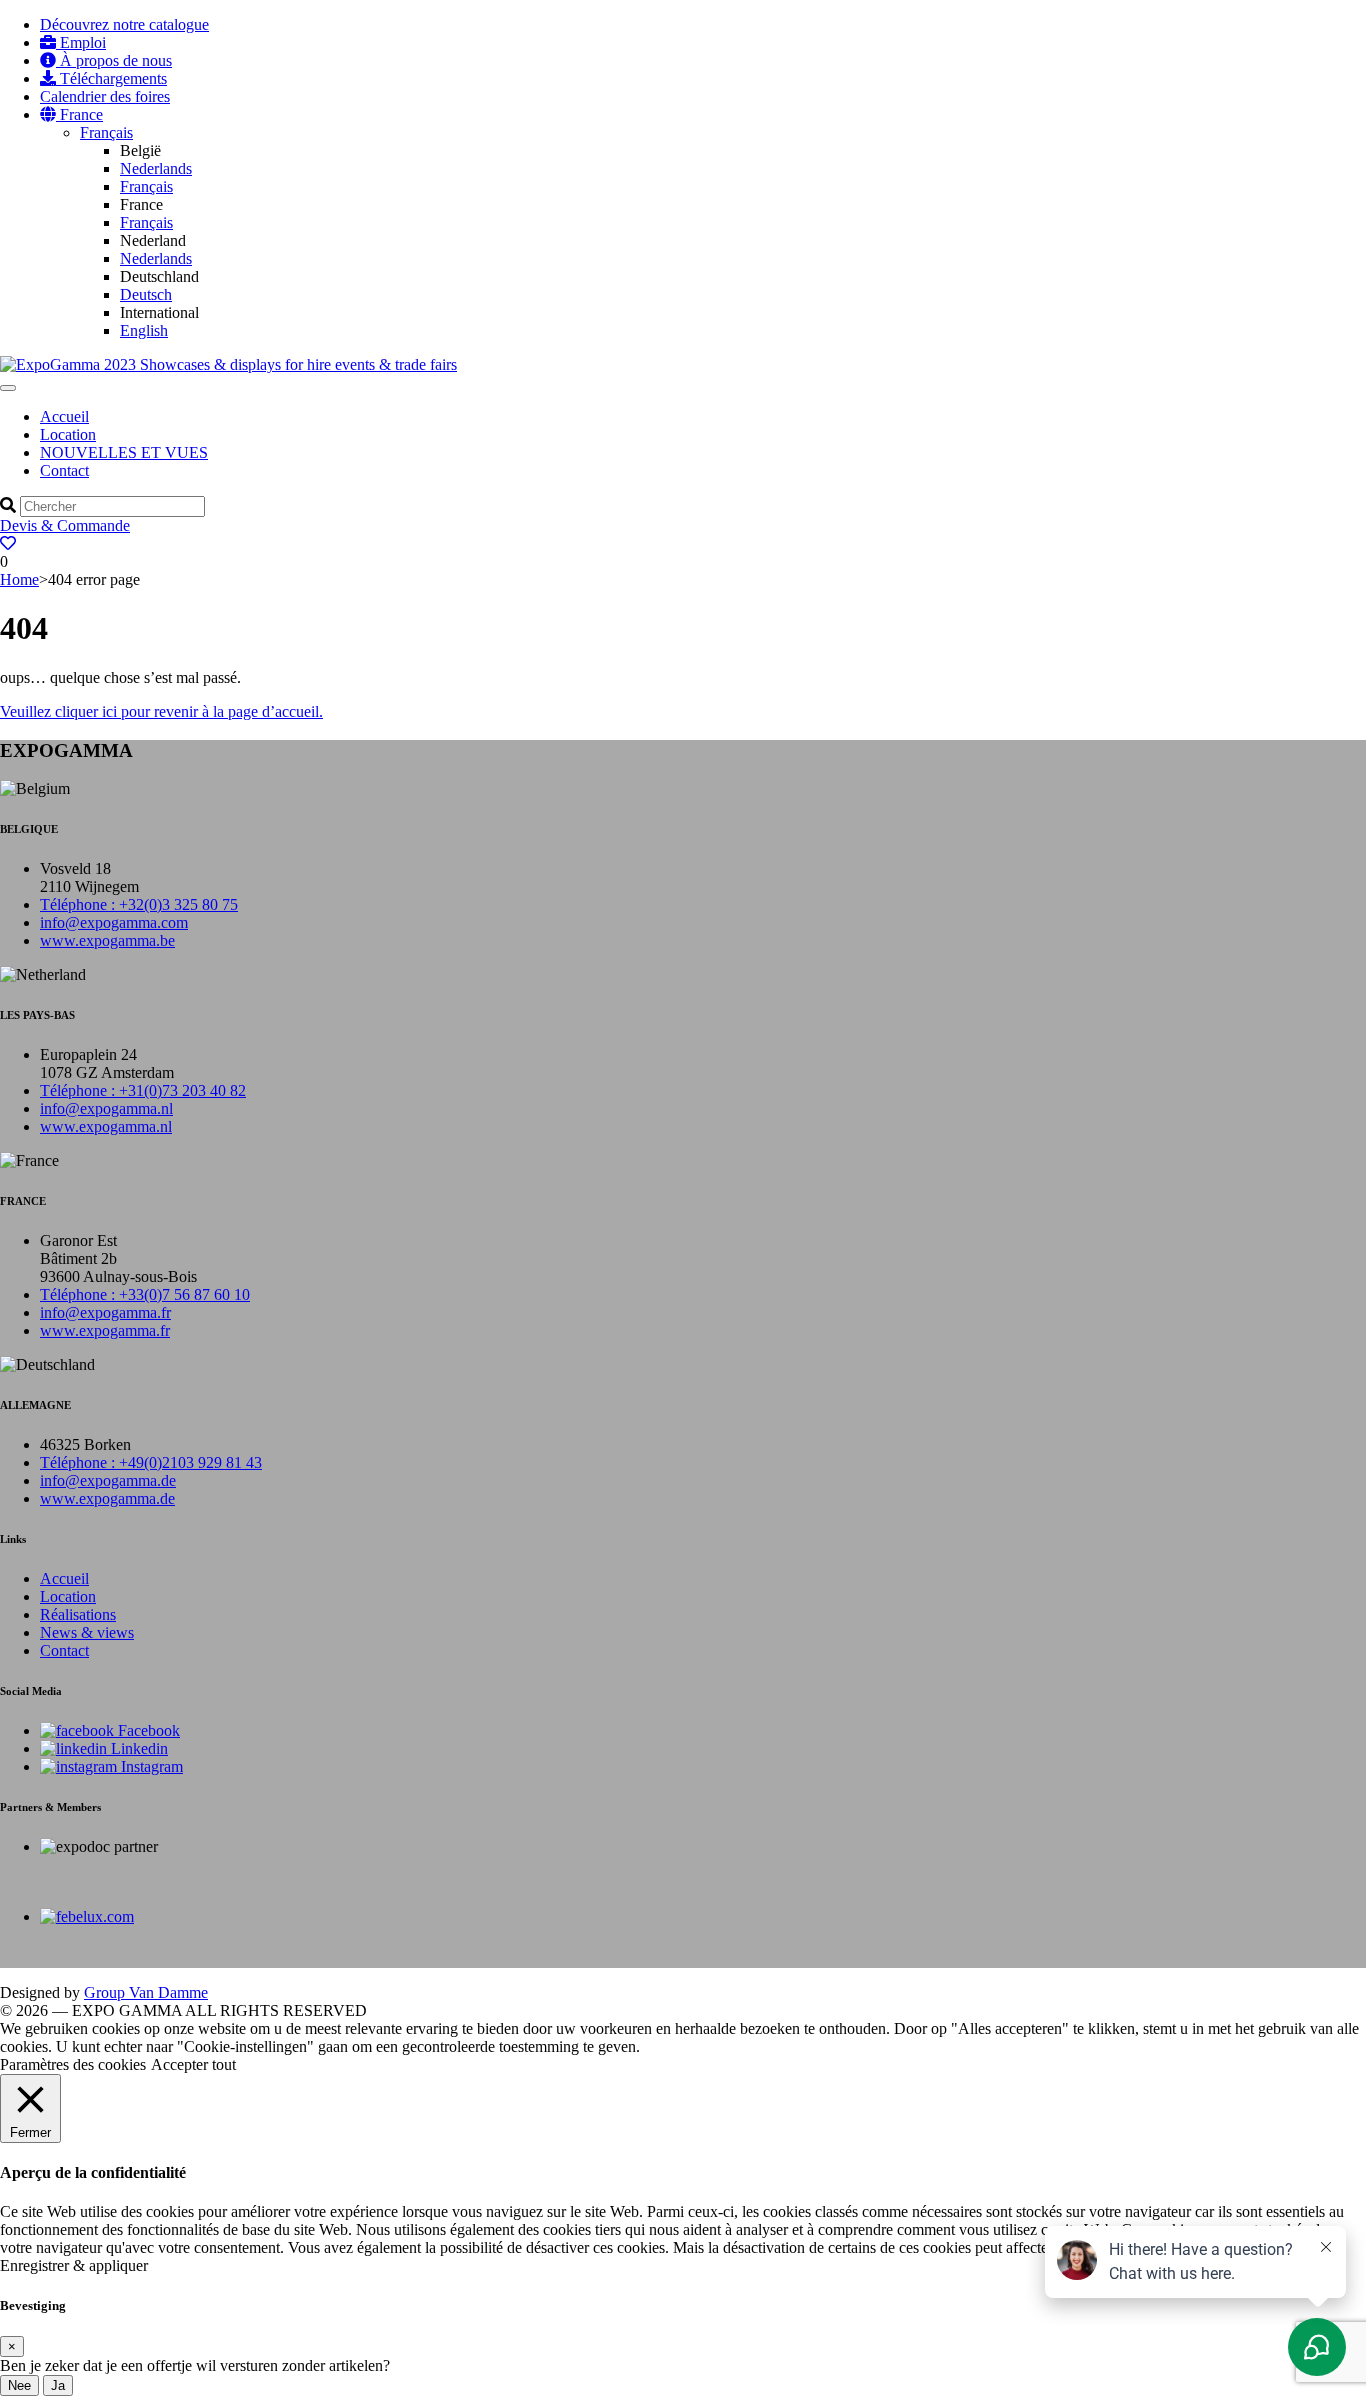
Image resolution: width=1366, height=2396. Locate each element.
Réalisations (78, 1614)
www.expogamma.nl (106, 1126)
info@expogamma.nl (106, 1108)
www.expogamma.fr (105, 1330)
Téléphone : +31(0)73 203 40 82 (143, 1090)
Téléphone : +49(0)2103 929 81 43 (151, 1462)
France (79, 114)
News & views (87, 1632)
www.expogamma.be (107, 940)
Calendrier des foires (105, 96)
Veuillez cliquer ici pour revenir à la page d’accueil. (161, 711)
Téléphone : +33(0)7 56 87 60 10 (145, 1294)
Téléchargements (111, 78)
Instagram (150, 1766)
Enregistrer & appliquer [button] (74, 2265)
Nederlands (156, 168)
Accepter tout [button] (193, 2064)
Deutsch (146, 294)
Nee (19, 2385)
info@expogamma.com (114, 922)
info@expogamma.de (108, 1480)
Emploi (81, 42)
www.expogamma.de (107, 1498)
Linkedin (137, 1748)
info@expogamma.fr (105, 1312)
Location (68, 434)
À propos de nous (114, 60)
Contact (64, 470)
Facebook (147, 1730)
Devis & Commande (65, 525)
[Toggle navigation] (8, 388)
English (144, 330)
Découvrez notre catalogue (124, 24)
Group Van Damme (146, 1992)
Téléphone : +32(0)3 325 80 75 (139, 904)
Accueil (64, 416)
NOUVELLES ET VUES (124, 452)
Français (106, 132)
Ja (58, 2385)
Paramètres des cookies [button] (73, 2064)
